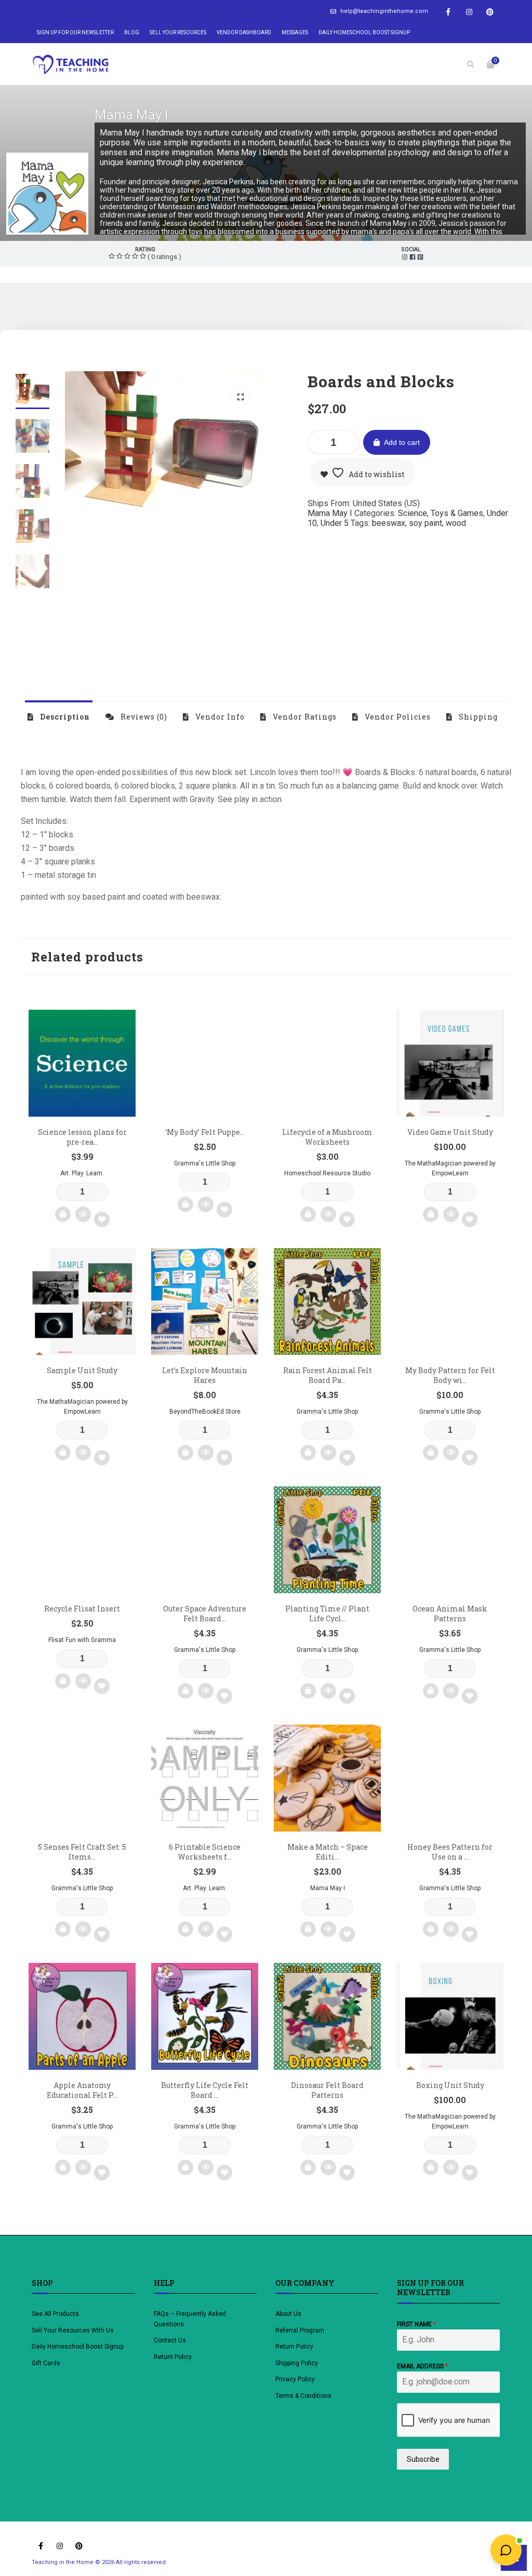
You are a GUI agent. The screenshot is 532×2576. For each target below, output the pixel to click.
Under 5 (335, 523)
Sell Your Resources (178, 32)
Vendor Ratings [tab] (304, 717)
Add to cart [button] (63, 1214)
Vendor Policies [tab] (397, 717)
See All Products (55, 2314)
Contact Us (170, 2340)
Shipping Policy (297, 2363)
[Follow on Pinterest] (490, 12)
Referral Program (300, 2330)
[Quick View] (83, 1214)
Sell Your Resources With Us (74, 2330)
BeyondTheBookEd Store (205, 1412)
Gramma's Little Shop (205, 1163)
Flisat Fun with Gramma (82, 1640)
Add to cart (402, 442)
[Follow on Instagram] (469, 12)
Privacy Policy (295, 2379)
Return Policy (173, 2357)
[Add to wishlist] (102, 1219)
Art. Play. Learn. (82, 1173)
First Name (416, 2324)
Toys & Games (457, 513)
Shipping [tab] (477, 717)
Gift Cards (46, 2363)
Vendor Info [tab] (219, 717)
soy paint (425, 523)
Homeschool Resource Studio (327, 1173)
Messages (295, 32)
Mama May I (131, 115)
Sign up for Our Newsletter (75, 32)
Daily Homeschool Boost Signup (364, 32)
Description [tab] (64, 717)
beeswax (389, 523)
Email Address (422, 2366)
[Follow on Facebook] (448, 12)
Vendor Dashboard (244, 32)
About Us (288, 2314)
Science (413, 513)
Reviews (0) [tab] (143, 717)
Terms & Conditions (303, 2396)
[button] (240, 397)
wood (456, 523)
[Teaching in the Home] (71, 64)
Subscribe (423, 2459)
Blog (132, 32)
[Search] (471, 64)
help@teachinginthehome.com (384, 11)
